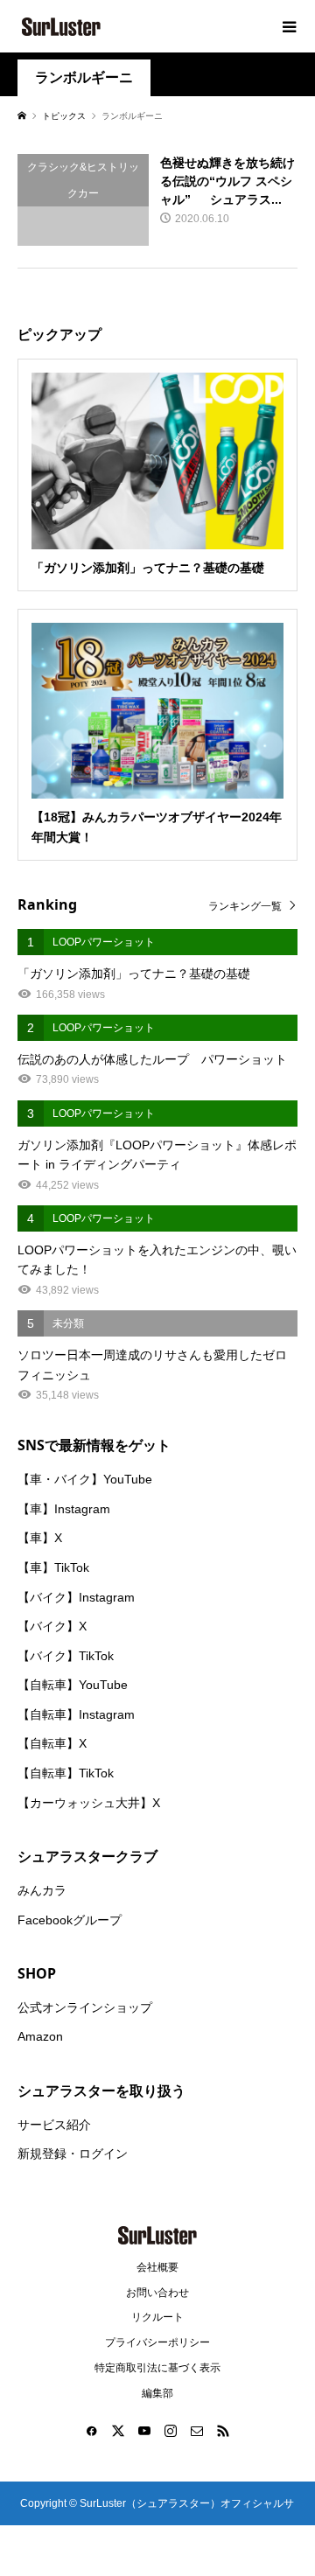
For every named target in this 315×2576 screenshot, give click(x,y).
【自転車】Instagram (76, 1714)
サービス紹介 (54, 2125)
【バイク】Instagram (76, 1597)
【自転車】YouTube (73, 1685)
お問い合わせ (157, 2293)
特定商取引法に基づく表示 (157, 2368)
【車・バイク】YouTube (85, 1479)
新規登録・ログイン (73, 2154)
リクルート (157, 2317)
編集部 (157, 2393)
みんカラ (42, 1890)
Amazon (40, 2036)
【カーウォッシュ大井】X (89, 1803)
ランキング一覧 (245, 906)
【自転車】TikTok (66, 1773)
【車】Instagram (64, 1509)
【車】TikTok (53, 1567)
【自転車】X (52, 1743)
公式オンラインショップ (85, 2007)
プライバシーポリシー (157, 2342)
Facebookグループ (70, 1920)
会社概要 (157, 2267)
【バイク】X (52, 1626)
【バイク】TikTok (66, 1656)
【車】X (40, 1538)
